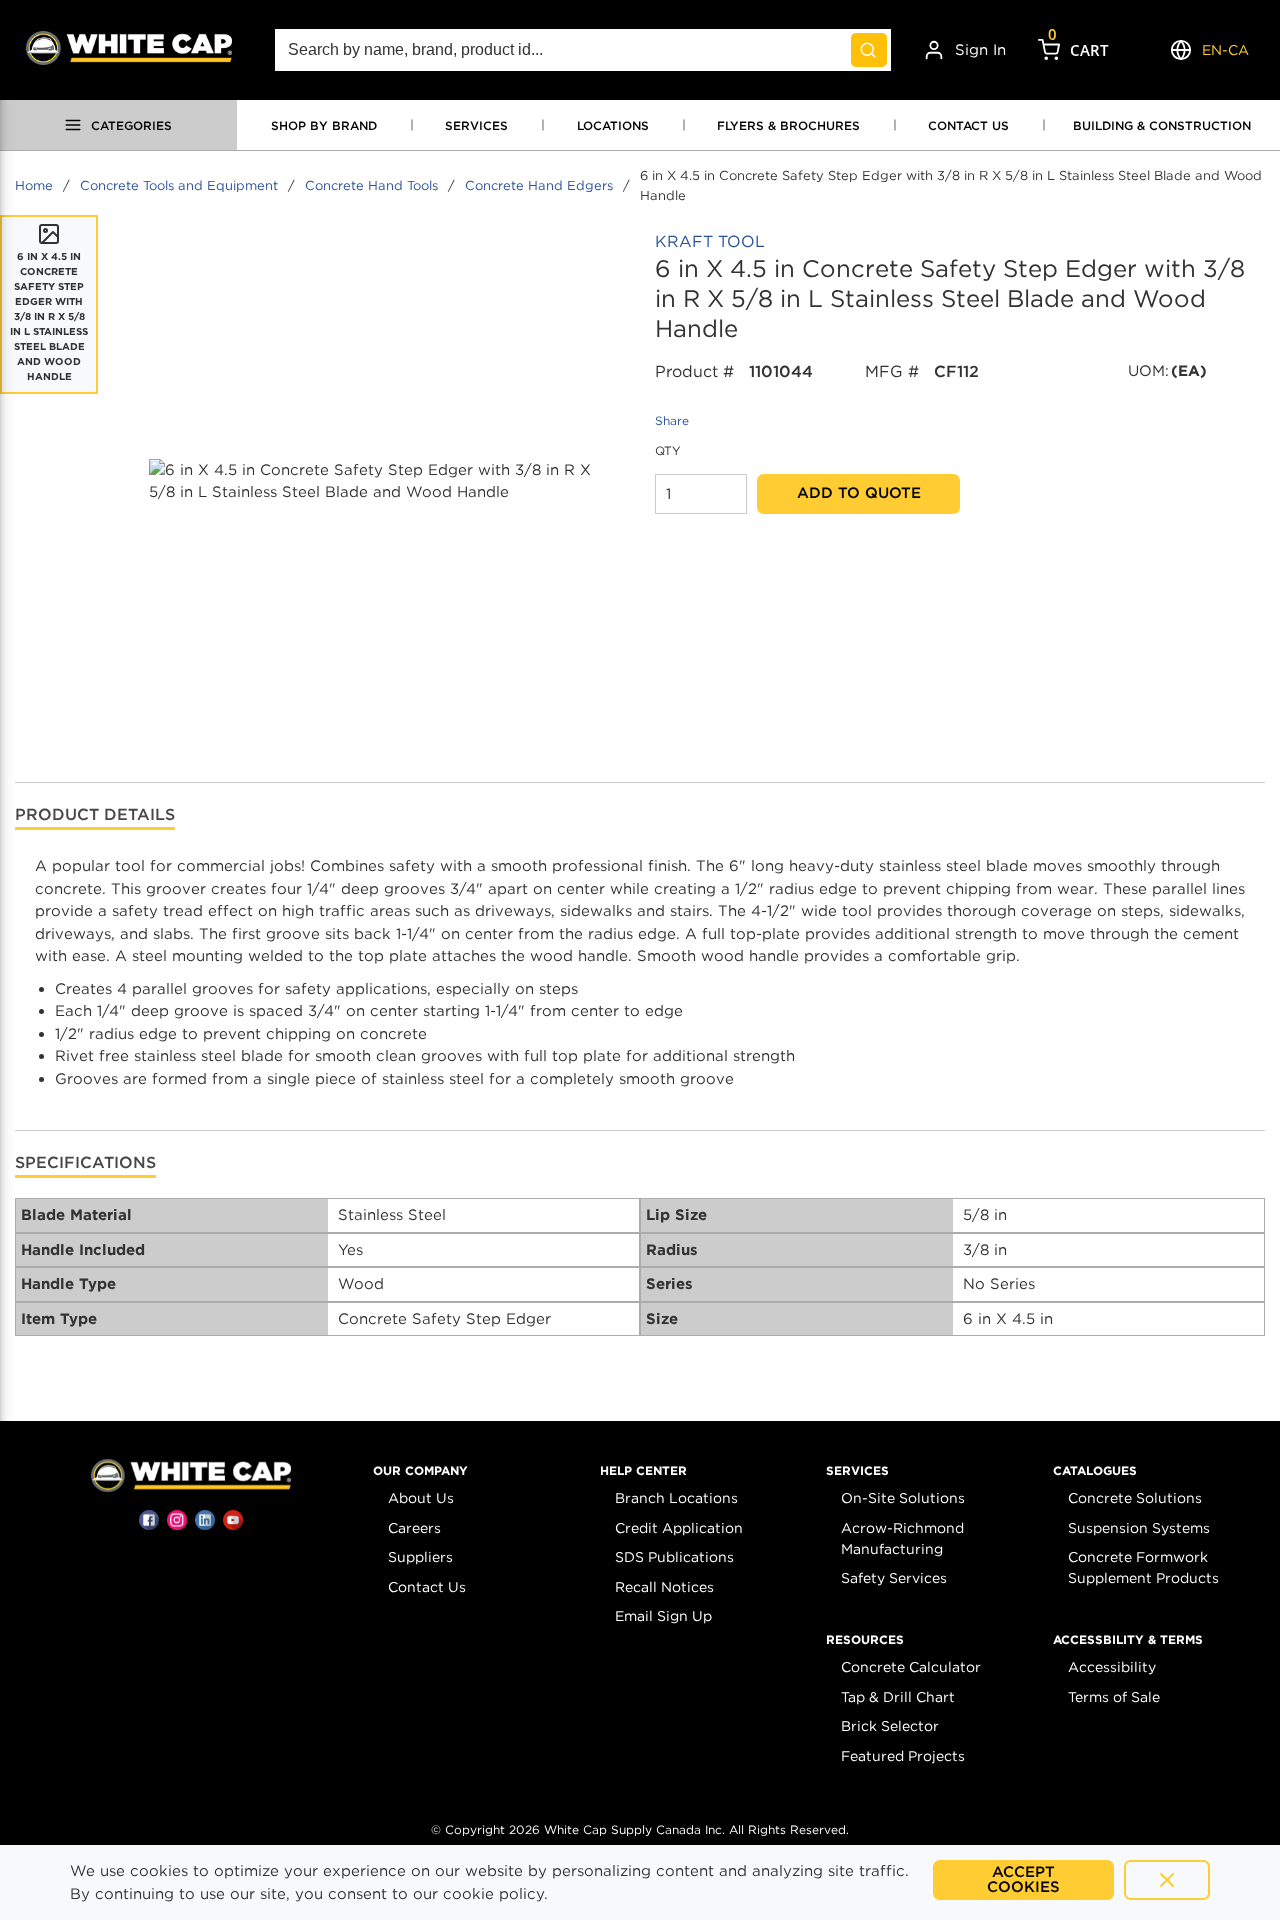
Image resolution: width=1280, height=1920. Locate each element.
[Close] (1167, 1880)
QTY (668, 450)
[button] (420, 1471)
